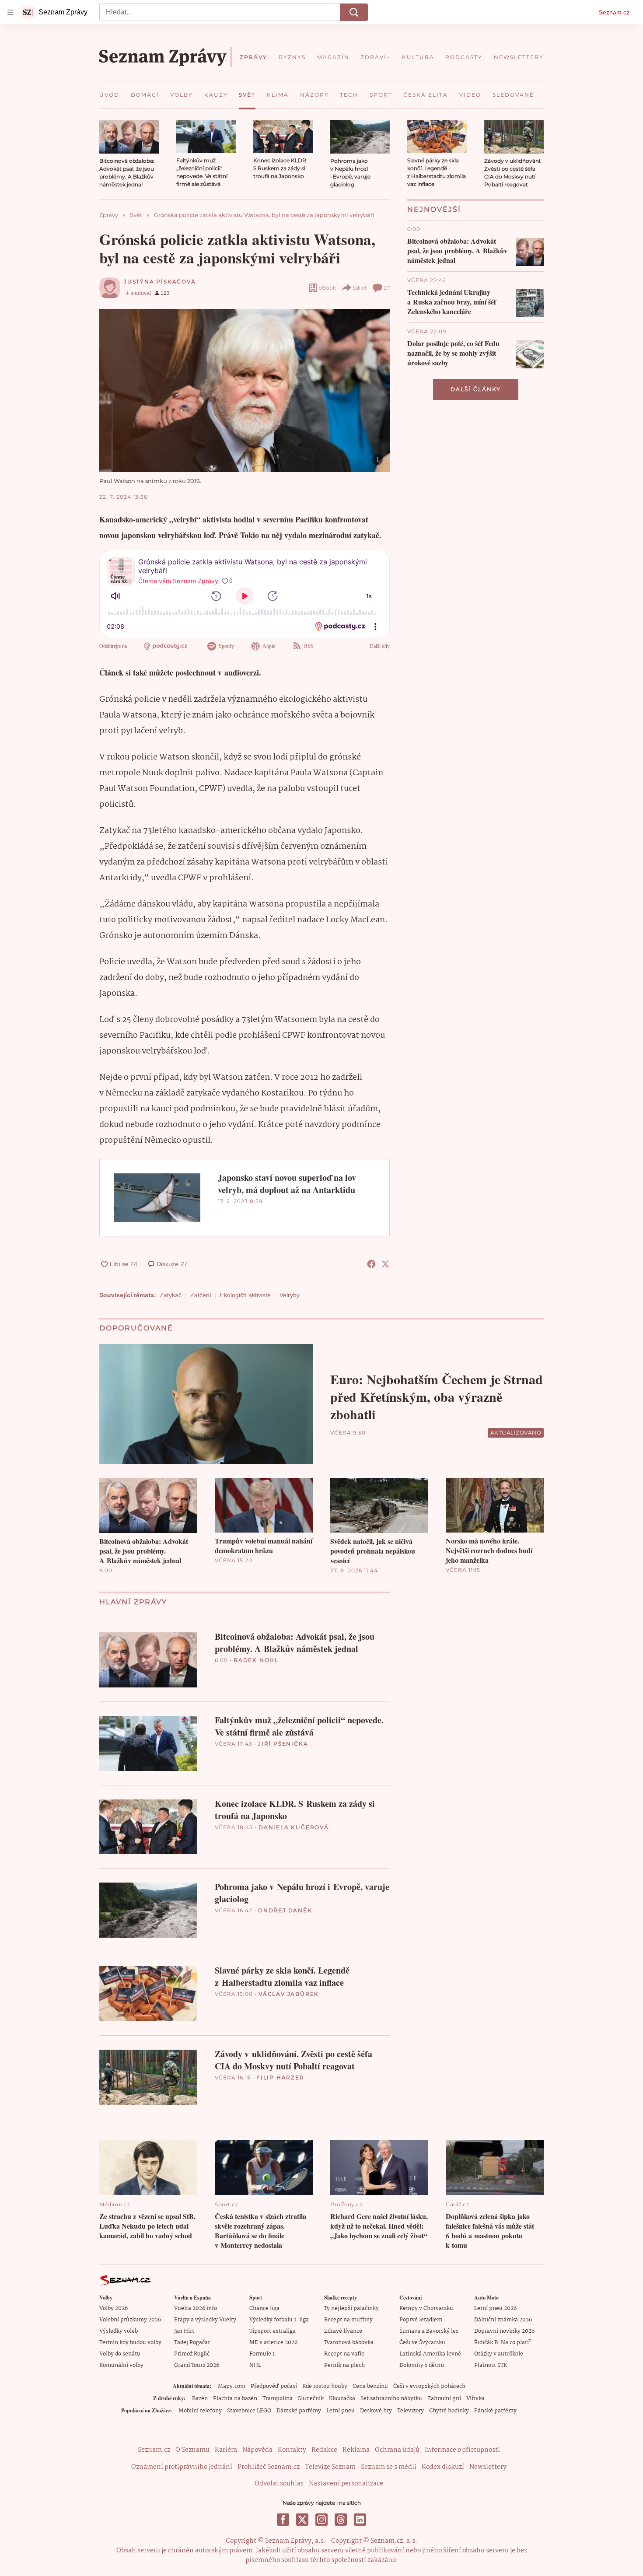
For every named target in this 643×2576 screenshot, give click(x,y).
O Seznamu (192, 2450)
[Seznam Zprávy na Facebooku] (283, 2520)
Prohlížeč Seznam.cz (269, 2467)
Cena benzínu (370, 2386)
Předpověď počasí (274, 2386)
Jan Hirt (184, 2331)
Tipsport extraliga (273, 2331)
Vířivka (475, 2399)
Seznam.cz (614, 12)
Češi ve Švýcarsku (422, 2343)
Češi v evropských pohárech (429, 2386)
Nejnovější (434, 209)
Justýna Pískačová (160, 282)
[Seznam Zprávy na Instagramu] (321, 2520)
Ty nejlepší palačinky (351, 2308)
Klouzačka (342, 2399)
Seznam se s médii (389, 2467)
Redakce (324, 2450)
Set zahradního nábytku (391, 2399)
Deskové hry (376, 2411)
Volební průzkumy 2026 (130, 2320)
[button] (129, 137)
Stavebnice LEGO (249, 2411)
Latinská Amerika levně (430, 2354)
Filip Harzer (280, 2077)
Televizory (411, 2411)
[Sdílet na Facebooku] (371, 1264)
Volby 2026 (114, 2308)
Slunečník (311, 2399)
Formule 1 (262, 2354)
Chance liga (264, 2308)
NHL (255, 2365)
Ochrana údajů (397, 2450)
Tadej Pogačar (192, 2343)
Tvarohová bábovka (349, 2343)
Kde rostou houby (325, 2386)
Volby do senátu (120, 2354)
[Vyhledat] (354, 12)
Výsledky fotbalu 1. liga (279, 2320)
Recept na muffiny (348, 2320)
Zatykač (171, 1295)
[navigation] (10, 12)
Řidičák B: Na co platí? (503, 2343)
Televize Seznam (330, 2467)
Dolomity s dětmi (422, 2365)
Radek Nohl (256, 1660)
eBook (327, 288)
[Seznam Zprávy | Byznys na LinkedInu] (360, 2520)
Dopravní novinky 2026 (504, 2331)
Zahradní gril (444, 2399)
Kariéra (226, 2450)
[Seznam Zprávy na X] (302, 2520)
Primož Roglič (192, 2354)
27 (387, 288)
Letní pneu (341, 2411)
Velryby (290, 1295)
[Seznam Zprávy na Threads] (341, 2520)
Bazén (200, 2399)
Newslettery (488, 2467)
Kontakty (292, 2450)
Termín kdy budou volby (130, 2343)
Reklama (356, 2450)
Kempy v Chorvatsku (426, 2308)
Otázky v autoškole (499, 2354)
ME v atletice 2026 (273, 2343)
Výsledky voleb (119, 2331)
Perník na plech (344, 2365)
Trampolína (278, 2399)
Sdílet (360, 288)
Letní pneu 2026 (495, 2308)
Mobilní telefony (200, 2411)
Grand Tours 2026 (197, 2365)
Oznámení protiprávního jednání (182, 2467)
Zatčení (201, 1295)
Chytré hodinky (449, 2411)
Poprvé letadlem (421, 2320)
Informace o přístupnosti (462, 2450)
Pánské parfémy (495, 2411)
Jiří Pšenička (283, 1744)
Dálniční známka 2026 (503, 2320)
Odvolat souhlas (279, 2484)
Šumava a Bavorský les (429, 2331)
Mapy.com (232, 2386)
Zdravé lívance (343, 2331)
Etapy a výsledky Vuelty (205, 2320)
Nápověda (257, 2450)
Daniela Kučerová (294, 1827)
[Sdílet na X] (385, 1264)
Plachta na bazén (235, 2399)
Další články (476, 389)
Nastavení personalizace (346, 2484)
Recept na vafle (344, 2354)
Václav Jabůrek (289, 1994)
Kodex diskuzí (443, 2467)
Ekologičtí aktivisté (245, 1295)
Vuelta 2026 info (196, 2308)
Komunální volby (121, 2365)
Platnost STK (491, 2365)
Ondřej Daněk (285, 1910)
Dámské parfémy (299, 2411)
